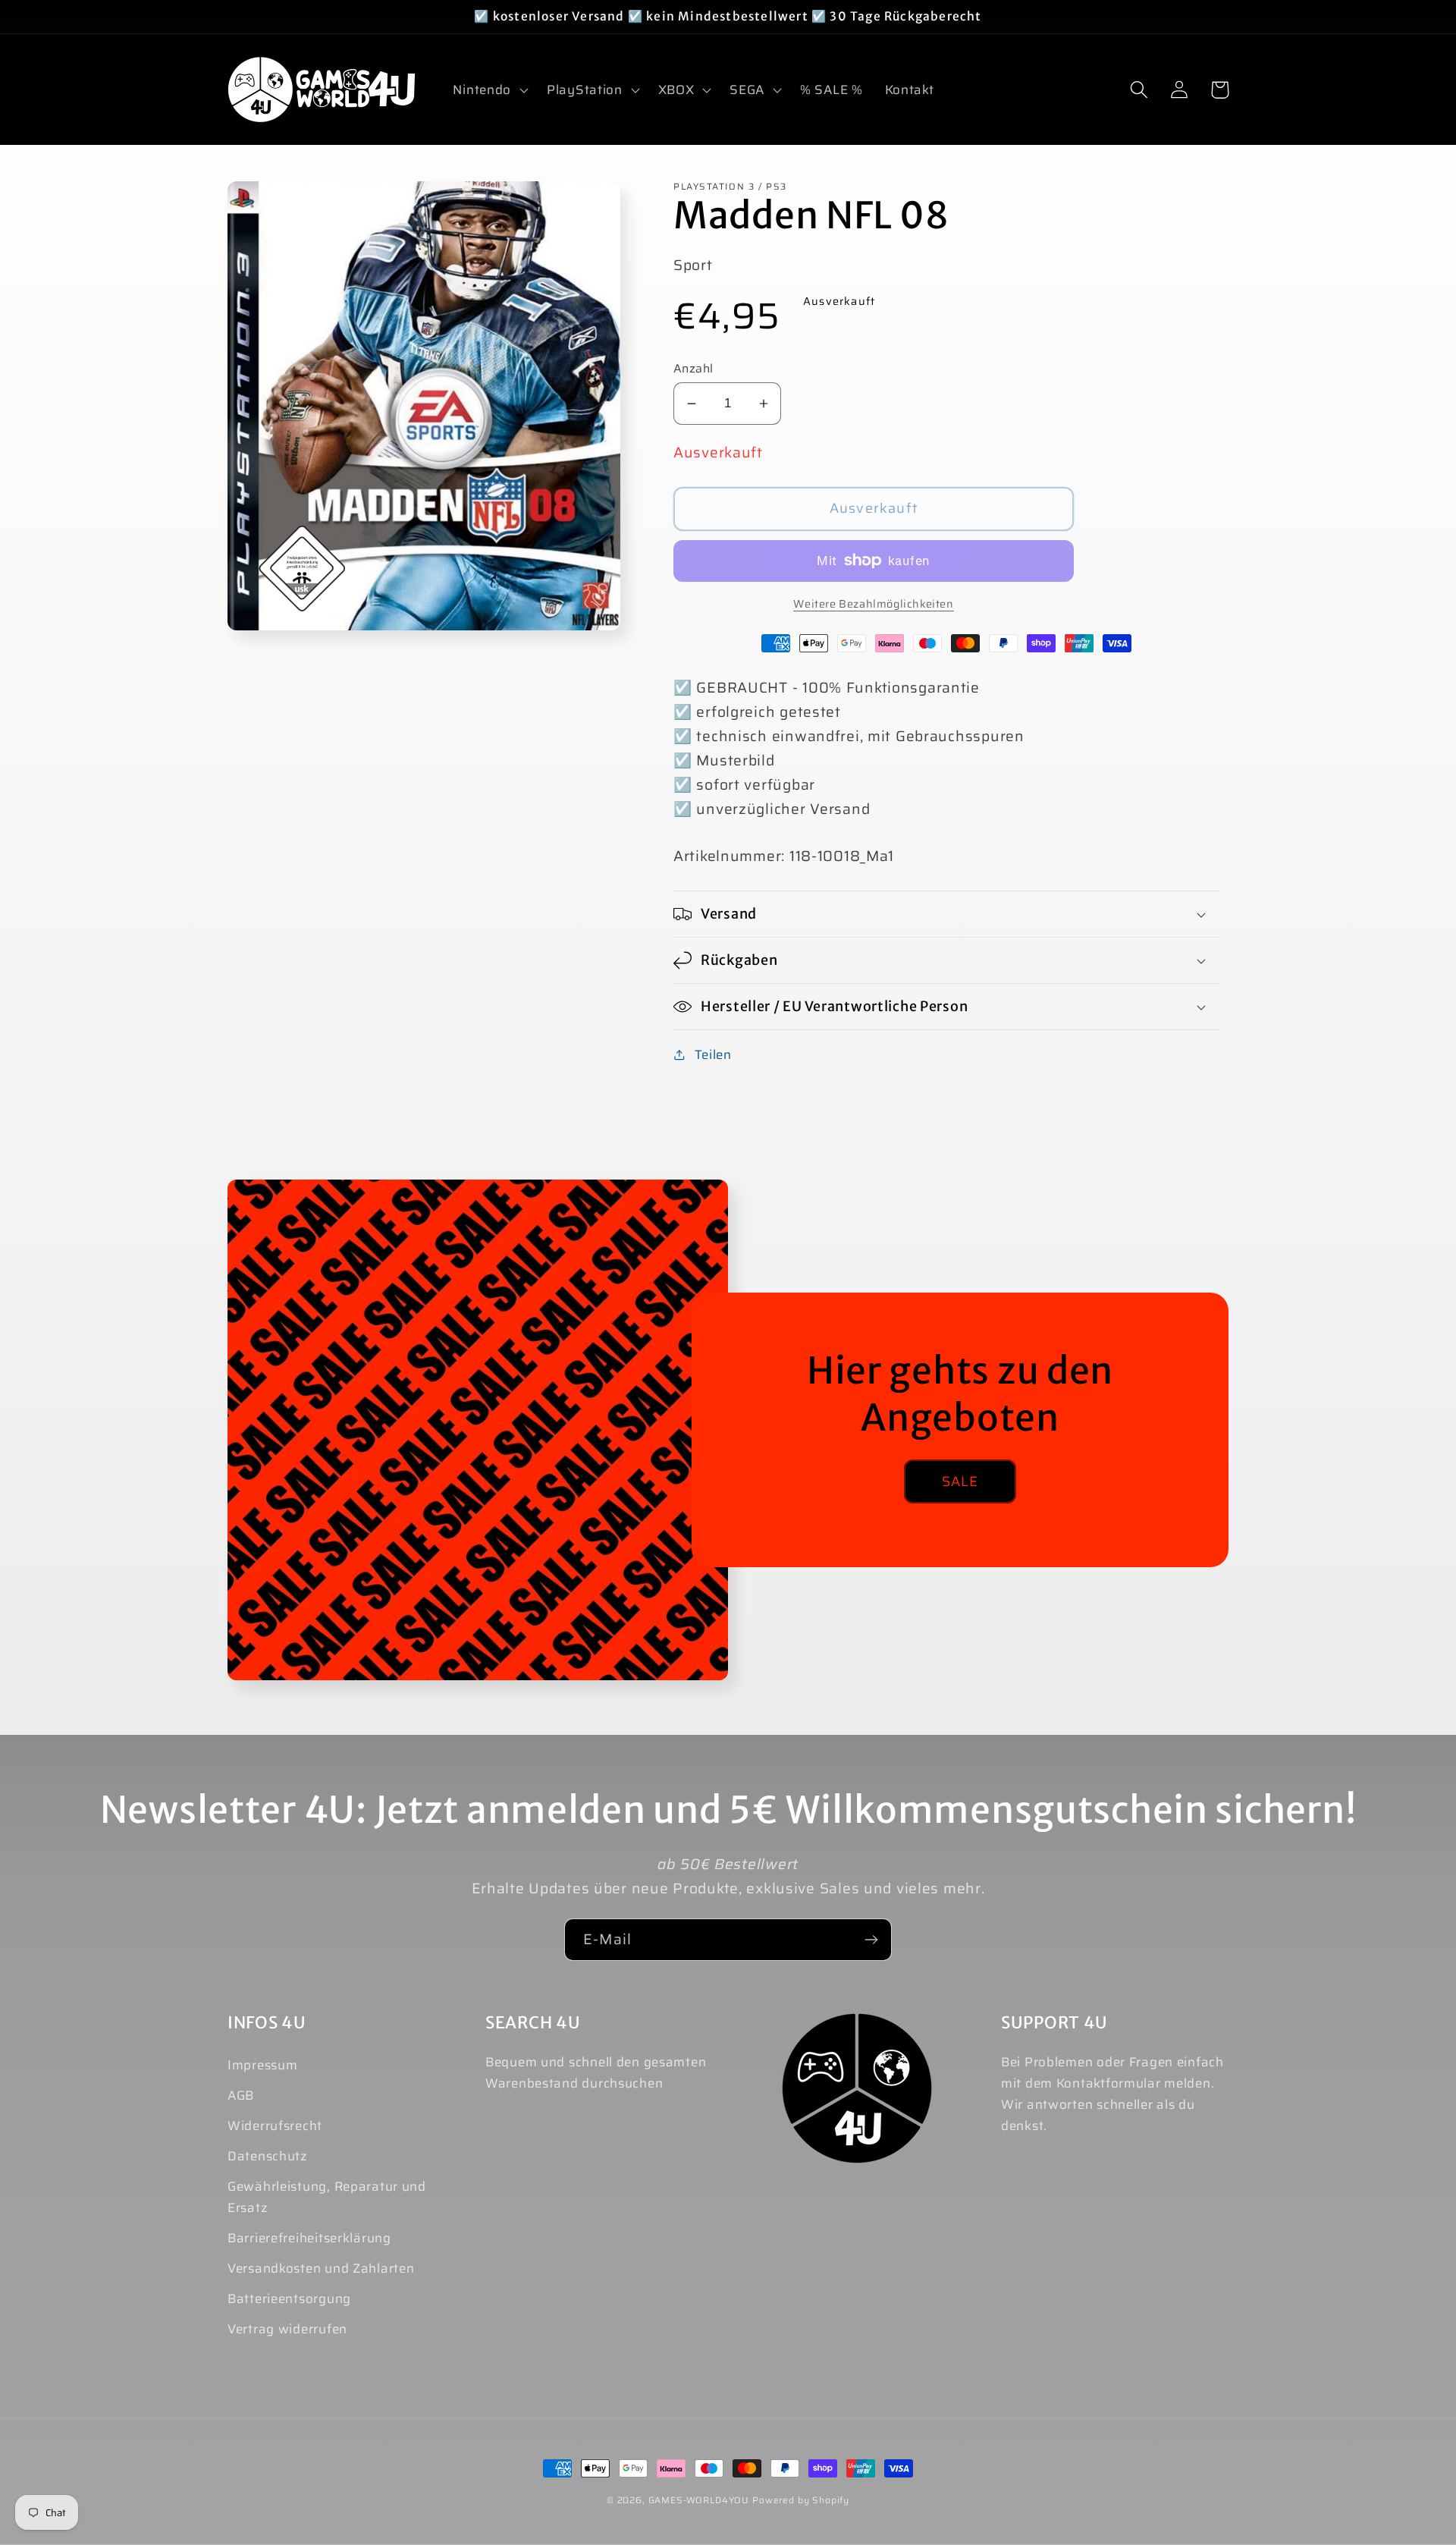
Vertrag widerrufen (287, 2329)
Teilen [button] (713, 1054)
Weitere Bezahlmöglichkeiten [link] (873, 604)
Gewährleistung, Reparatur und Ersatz (327, 2197)
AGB (241, 2095)
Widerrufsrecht (275, 2126)
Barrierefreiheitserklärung (309, 2238)
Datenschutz (268, 2156)
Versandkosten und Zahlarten (321, 2268)
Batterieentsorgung (289, 2298)
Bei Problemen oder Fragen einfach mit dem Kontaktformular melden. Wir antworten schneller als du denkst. (1112, 2094)
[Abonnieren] (871, 1940)
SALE (960, 1481)
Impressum (262, 2065)
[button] (489, 90)
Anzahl (693, 369)
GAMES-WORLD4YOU (699, 2500)
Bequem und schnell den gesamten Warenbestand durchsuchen (596, 2072)
